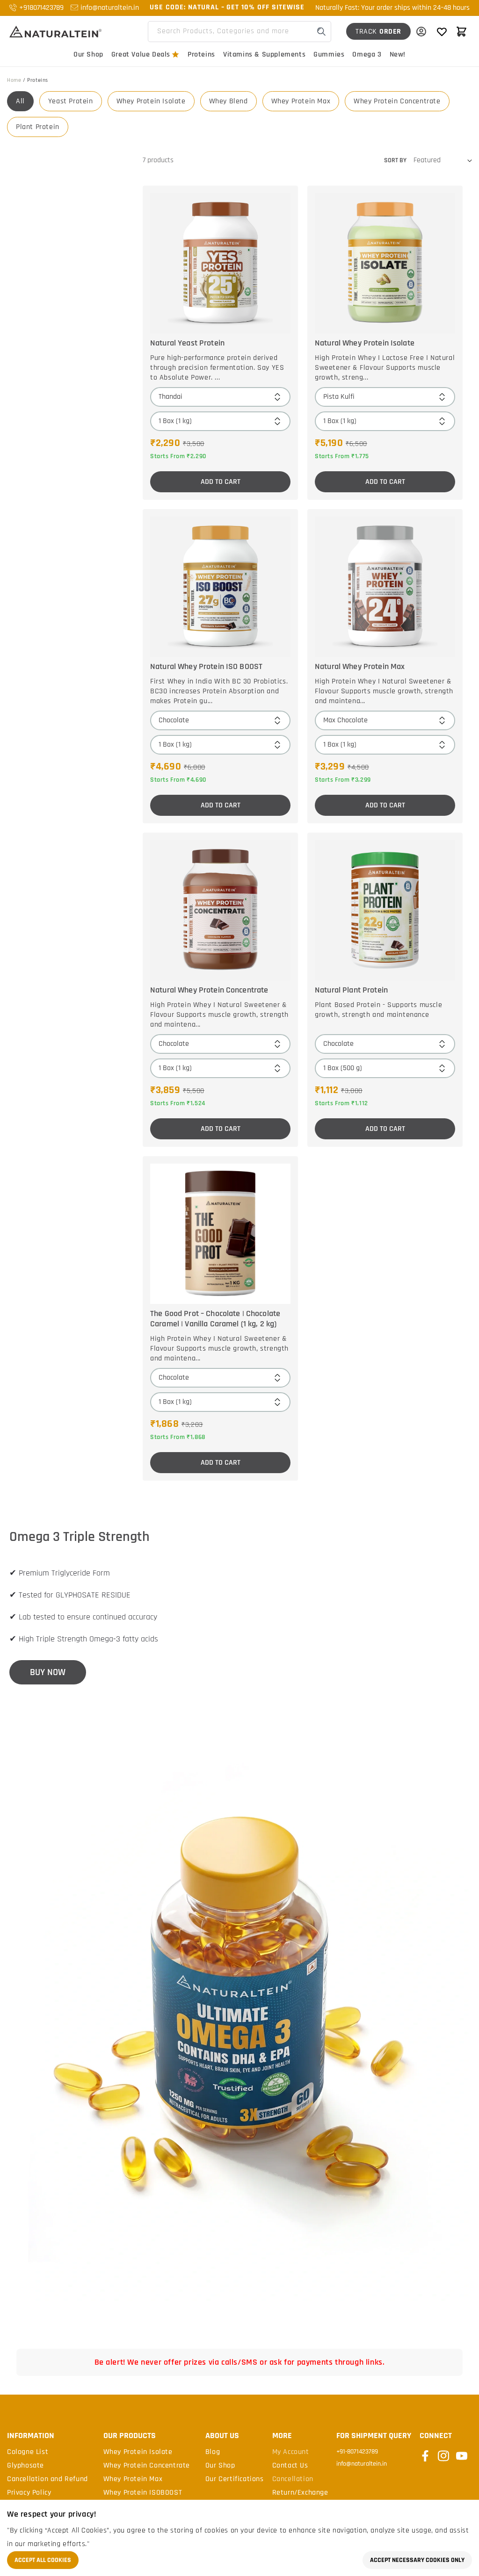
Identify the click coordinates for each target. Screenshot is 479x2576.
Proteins (201, 54)
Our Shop (88, 54)
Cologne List (28, 2452)
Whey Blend (229, 101)
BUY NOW (48, 1672)
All (20, 101)
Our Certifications (235, 2479)
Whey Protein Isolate (151, 101)
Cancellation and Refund (47, 2479)
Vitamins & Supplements (264, 54)
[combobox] (239, 32)
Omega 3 (367, 54)
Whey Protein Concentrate (397, 101)
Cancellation (293, 2479)
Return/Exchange (300, 2493)
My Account (291, 2452)
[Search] (321, 32)
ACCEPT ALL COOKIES (43, 2560)
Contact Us (290, 2466)
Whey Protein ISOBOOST (143, 2493)
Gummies (329, 54)
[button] (461, 31)
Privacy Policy (29, 2493)
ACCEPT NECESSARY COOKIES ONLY (417, 2560)
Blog (213, 2452)
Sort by (395, 160)
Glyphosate (25, 2466)
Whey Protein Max (301, 101)
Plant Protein (38, 127)
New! (398, 54)
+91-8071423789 (357, 2452)
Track (378, 32)
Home (14, 80)
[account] (421, 31)
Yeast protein (71, 101)
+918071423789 (41, 8)
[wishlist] (442, 31)
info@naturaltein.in (110, 8)
